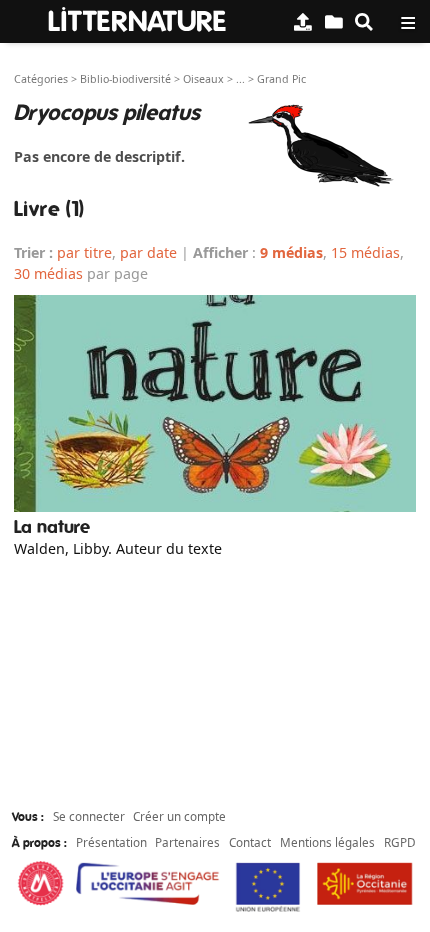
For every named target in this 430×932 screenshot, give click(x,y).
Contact (250, 842)
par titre (84, 252)
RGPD (400, 842)
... (240, 79)
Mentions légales (327, 842)
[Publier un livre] (303, 21)
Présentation (111, 842)
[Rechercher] (364, 21)
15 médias (365, 252)
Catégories (41, 79)
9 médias (291, 252)
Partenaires (187, 842)
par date (148, 252)
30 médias (48, 273)
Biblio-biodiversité (125, 79)
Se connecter (89, 816)
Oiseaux (203, 79)
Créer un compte (179, 816)
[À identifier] (334, 21)
